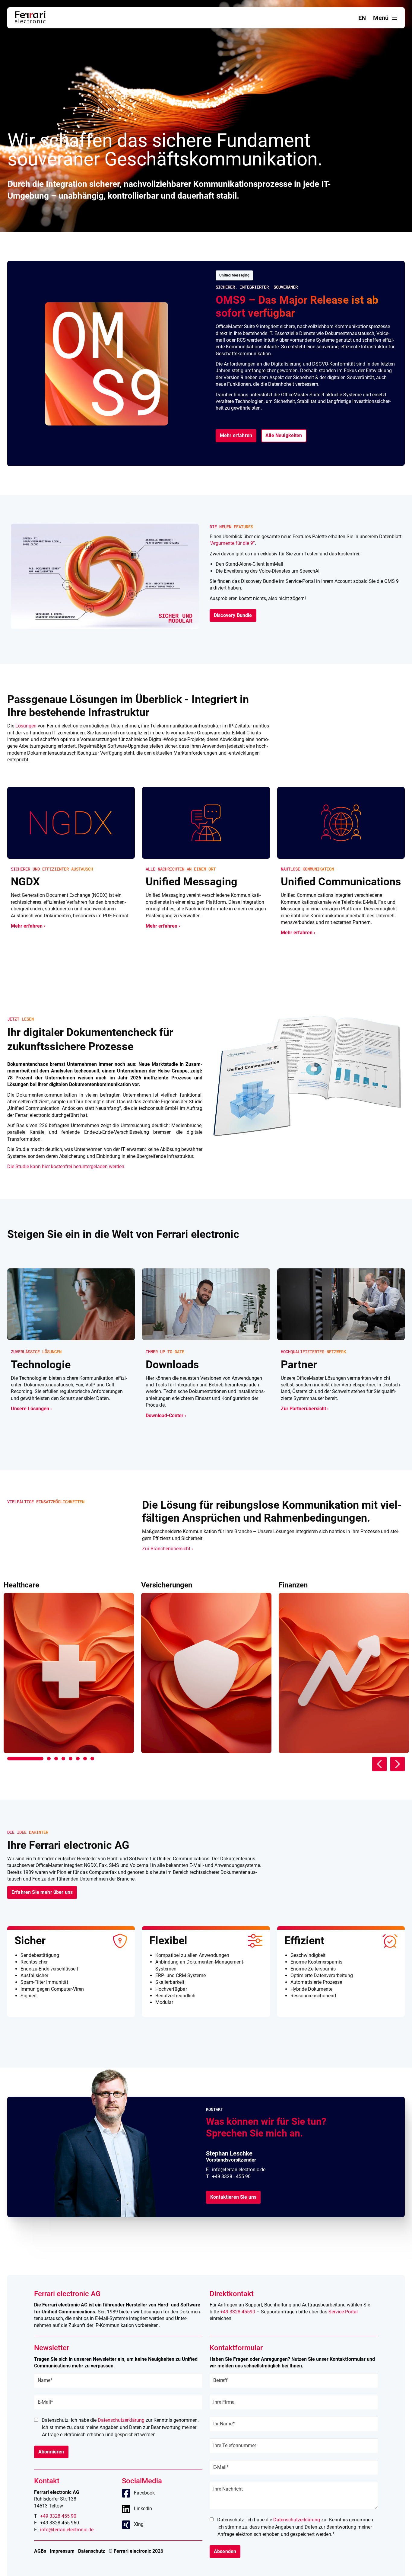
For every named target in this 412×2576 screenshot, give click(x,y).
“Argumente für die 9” (232, 543)
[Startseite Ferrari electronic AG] (30, 22)
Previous (379, 1764)
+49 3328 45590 (238, 2312)
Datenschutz (92, 2551)
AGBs (40, 2551)
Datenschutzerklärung (121, 2420)
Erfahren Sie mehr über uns (42, 1892)
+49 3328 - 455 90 (231, 2176)
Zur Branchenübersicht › (168, 1549)
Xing (139, 2524)
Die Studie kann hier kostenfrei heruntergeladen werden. (66, 1167)
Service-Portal (343, 2312)
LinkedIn (143, 2509)
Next (398, 1764)
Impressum (62, 2551)
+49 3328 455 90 (58, 2516)
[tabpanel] (69, 1667)
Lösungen (26, 726)
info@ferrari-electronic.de (239, 2170)
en (362, 18)
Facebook (144, 2493)
